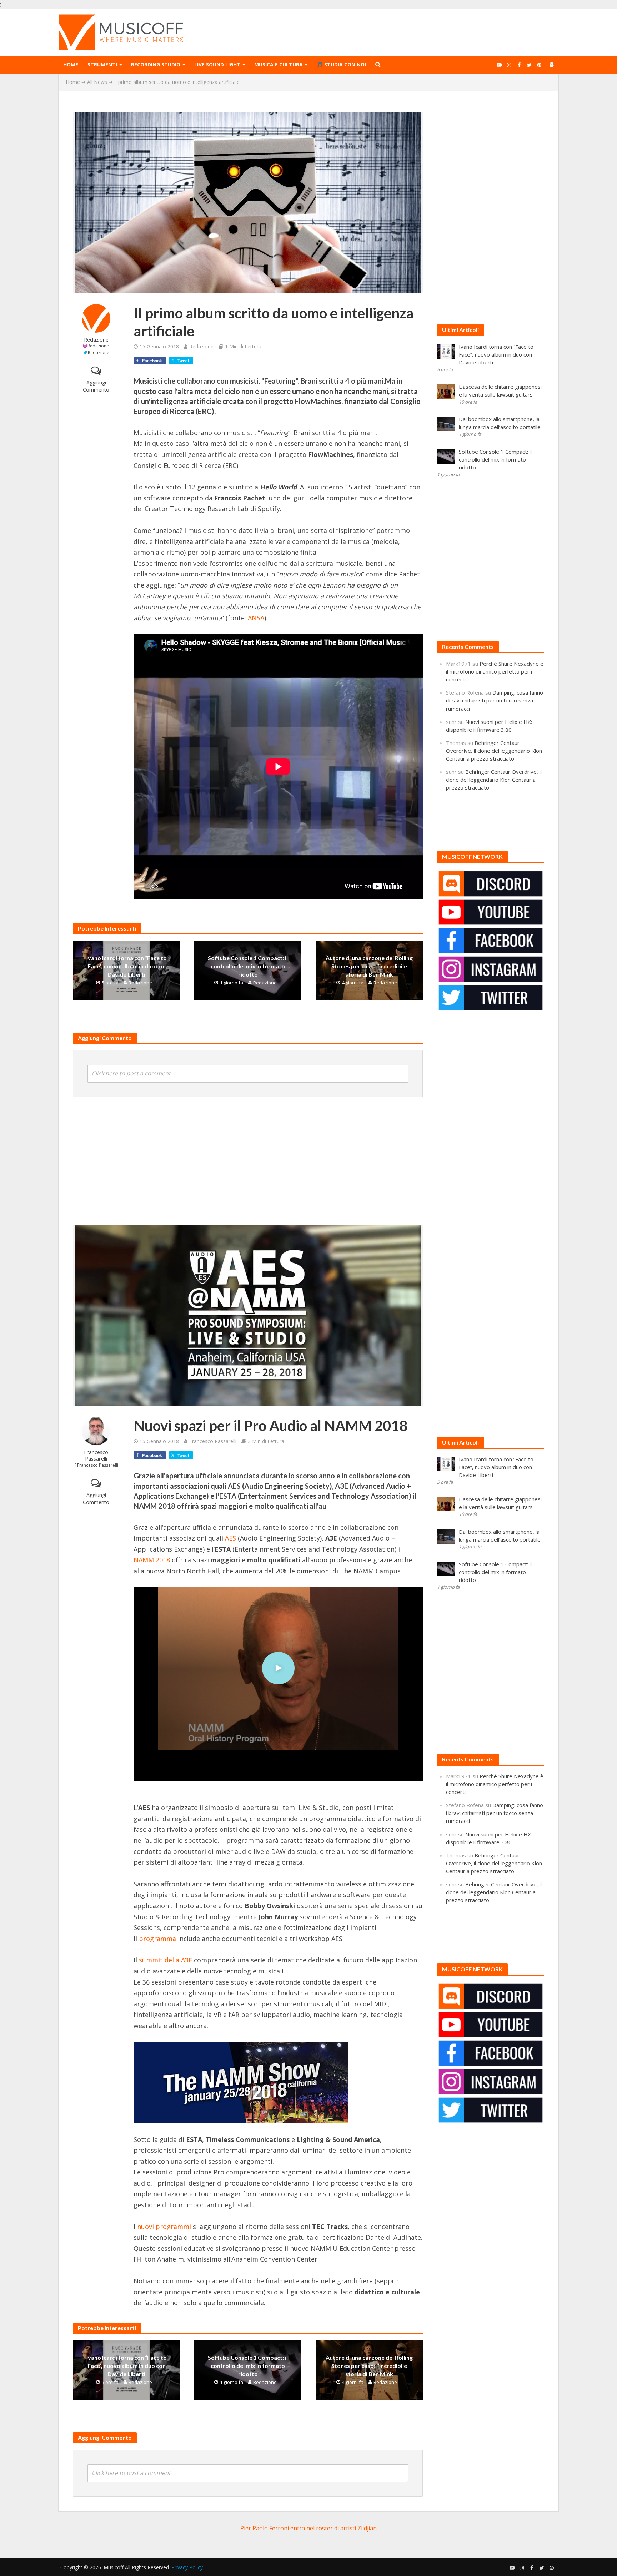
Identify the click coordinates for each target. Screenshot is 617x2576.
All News (97, 82)
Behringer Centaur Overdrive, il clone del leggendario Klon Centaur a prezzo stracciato (494, 751)
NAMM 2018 (152, 1560)
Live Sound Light (217, 64)
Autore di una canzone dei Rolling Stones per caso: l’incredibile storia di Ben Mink (369, 966)
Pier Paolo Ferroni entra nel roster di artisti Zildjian (308, 2528)
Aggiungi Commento (96, 386)
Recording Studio (156, 64)
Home (71, 64)
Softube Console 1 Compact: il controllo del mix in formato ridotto (248, 966)
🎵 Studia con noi (341, 64)
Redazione (96, 340)
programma (157, 1939)
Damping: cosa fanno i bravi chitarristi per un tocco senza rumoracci (495, 700)
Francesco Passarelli (96, 1455)
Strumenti (102, 64)
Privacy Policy (187, 2567)
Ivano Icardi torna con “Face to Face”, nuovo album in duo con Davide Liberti (127, 966)
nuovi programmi (164, 2227)
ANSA (256, 618)
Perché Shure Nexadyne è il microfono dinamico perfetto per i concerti (495, 671)
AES (230, 1538)
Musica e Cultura (279, 64)
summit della (165, 1960)
